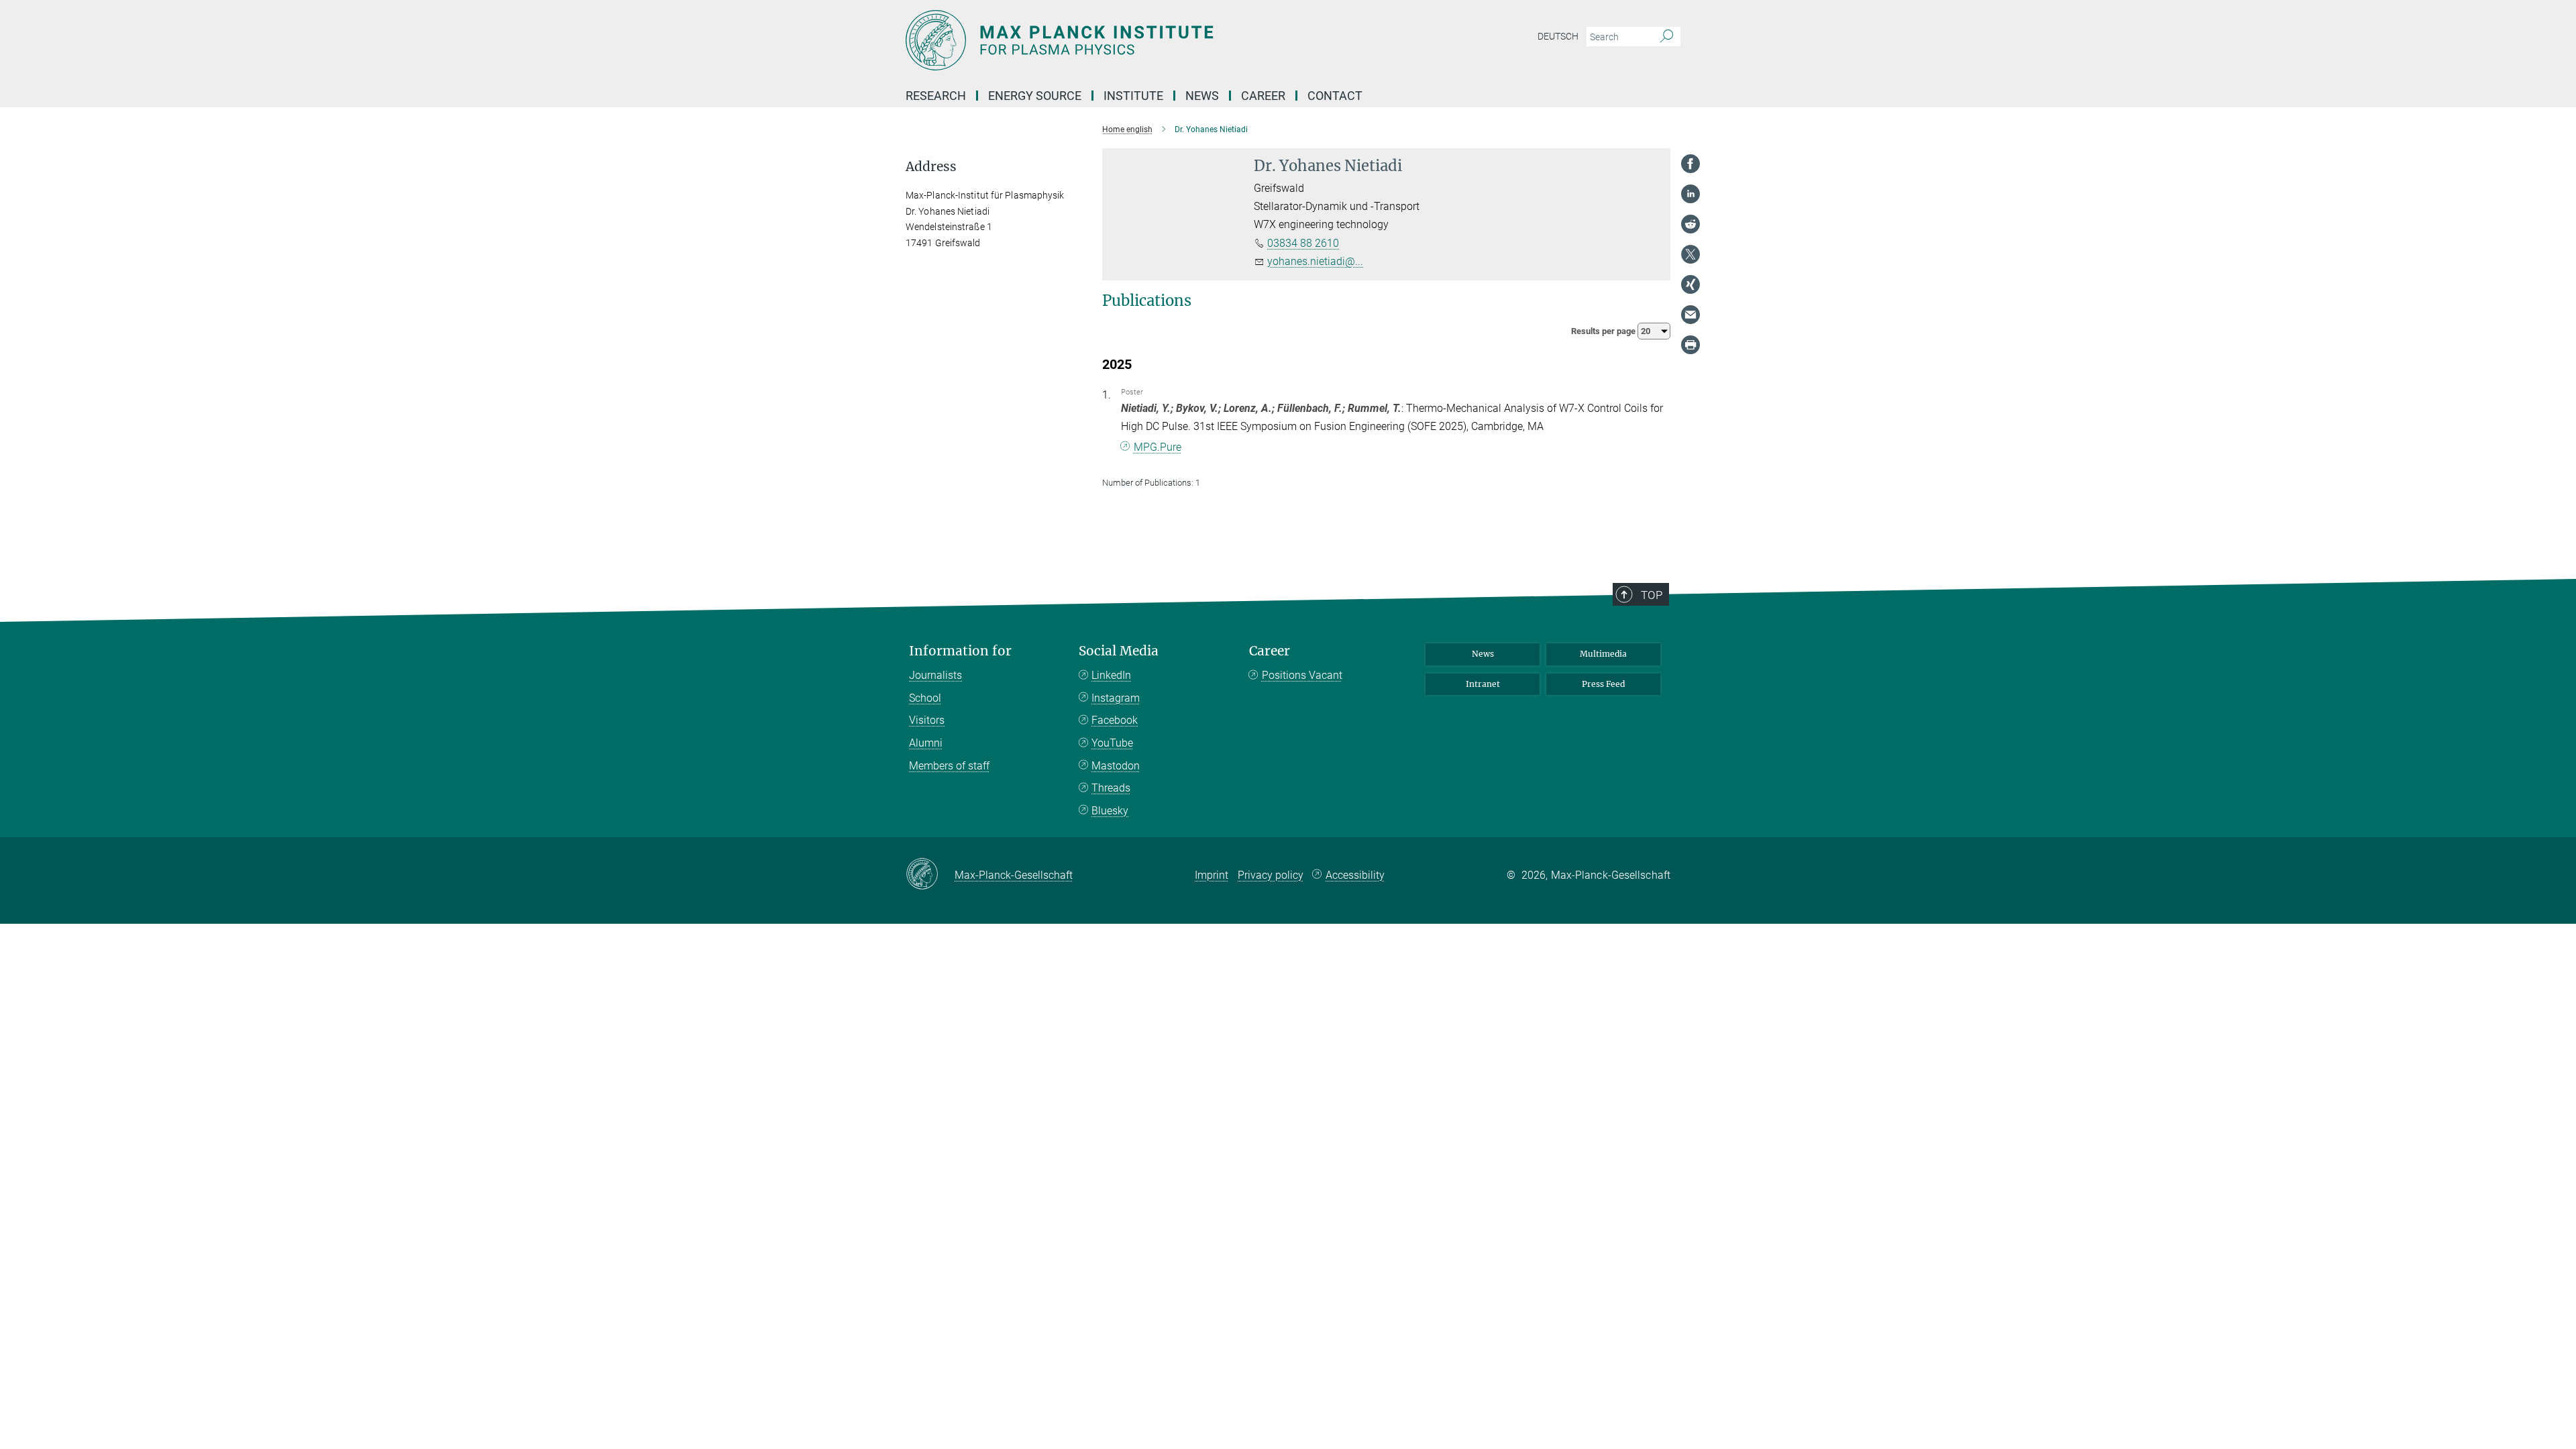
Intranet (1483, 684)
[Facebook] (1690, 164)
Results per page (1604, 331)
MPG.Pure (1158, 447)
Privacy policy (1271, 875)
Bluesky (1110, 811)
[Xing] (1690, 284)
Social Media (1119, 651)
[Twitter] (1690, 254)
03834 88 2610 (1303, 243)
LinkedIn (1111, 675)
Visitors (927, 720)
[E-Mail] (1690, 315)
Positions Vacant (1302, 675)
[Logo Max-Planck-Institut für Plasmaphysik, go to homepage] (1157, 40)
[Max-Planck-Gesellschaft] (930, 875)
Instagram (1116, 698)
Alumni (926, 743)
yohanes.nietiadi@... (1315, 261)
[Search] (1667, 37)
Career (1270, 651)
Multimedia (1603, 654)
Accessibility (1355, 875)
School (925, 698)
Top (1652, 595)
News (1483, 654)
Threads (1111, 788)
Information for (960, 651)
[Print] (1690, 345)
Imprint (1212, 875)
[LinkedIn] (1690, 194)
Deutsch (1558, 36)
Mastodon (1116, 766)
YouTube (1112, 743)
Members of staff (949, 766)
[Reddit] (1690, 224)
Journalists (935, 675)
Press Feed (1603, 684)
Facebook (1115, 720)
